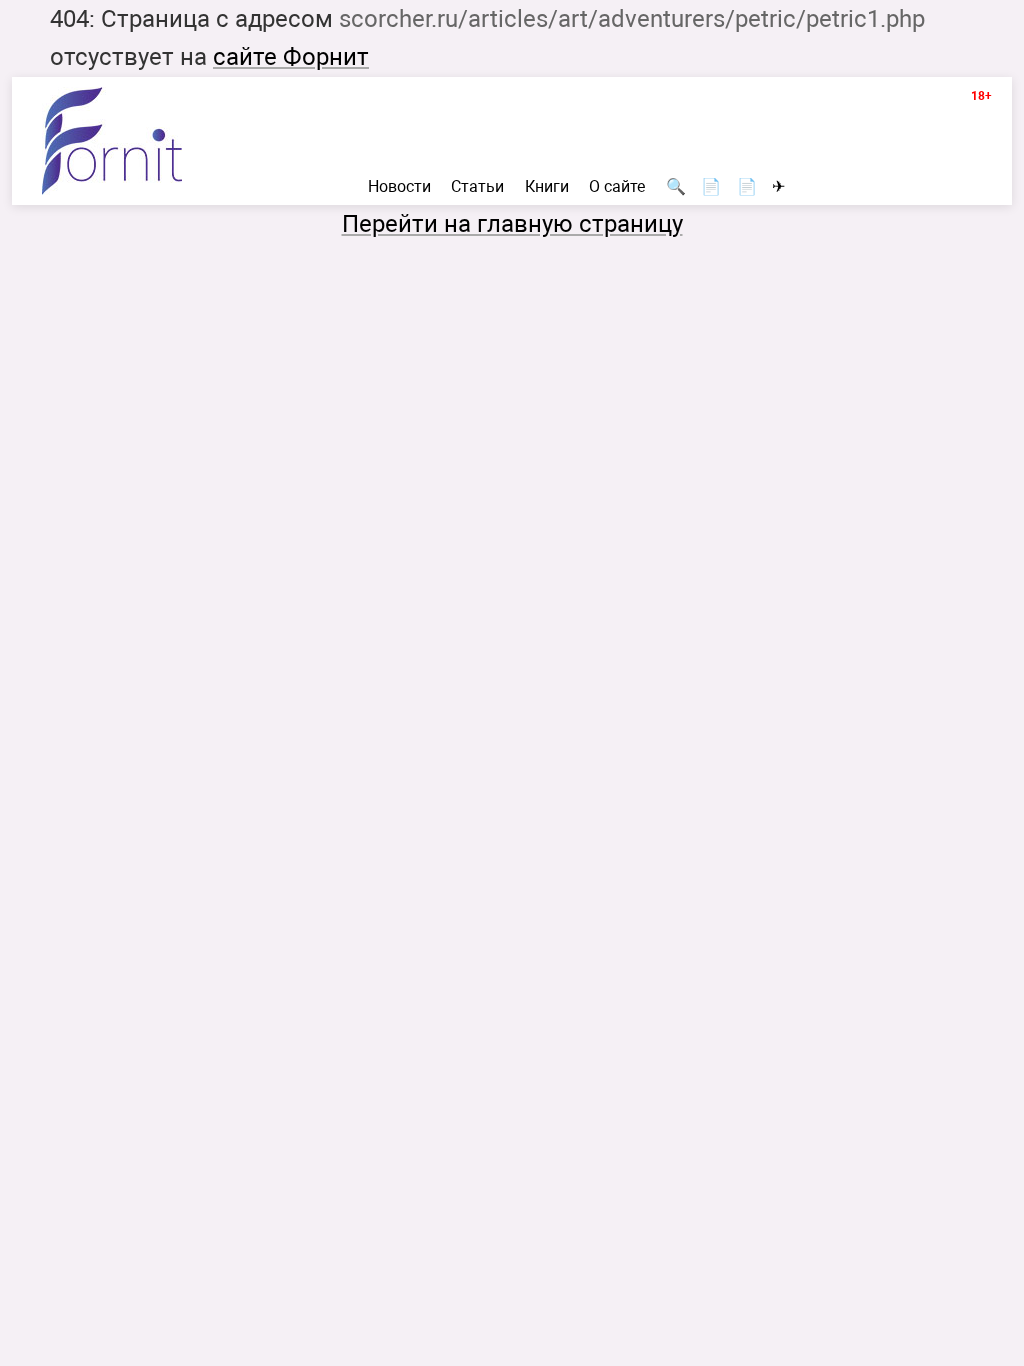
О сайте (617, 187)
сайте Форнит (291, 57)
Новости (399, 187)
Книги (547, 187)
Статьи (477, 187)
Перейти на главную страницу (512, 224)
